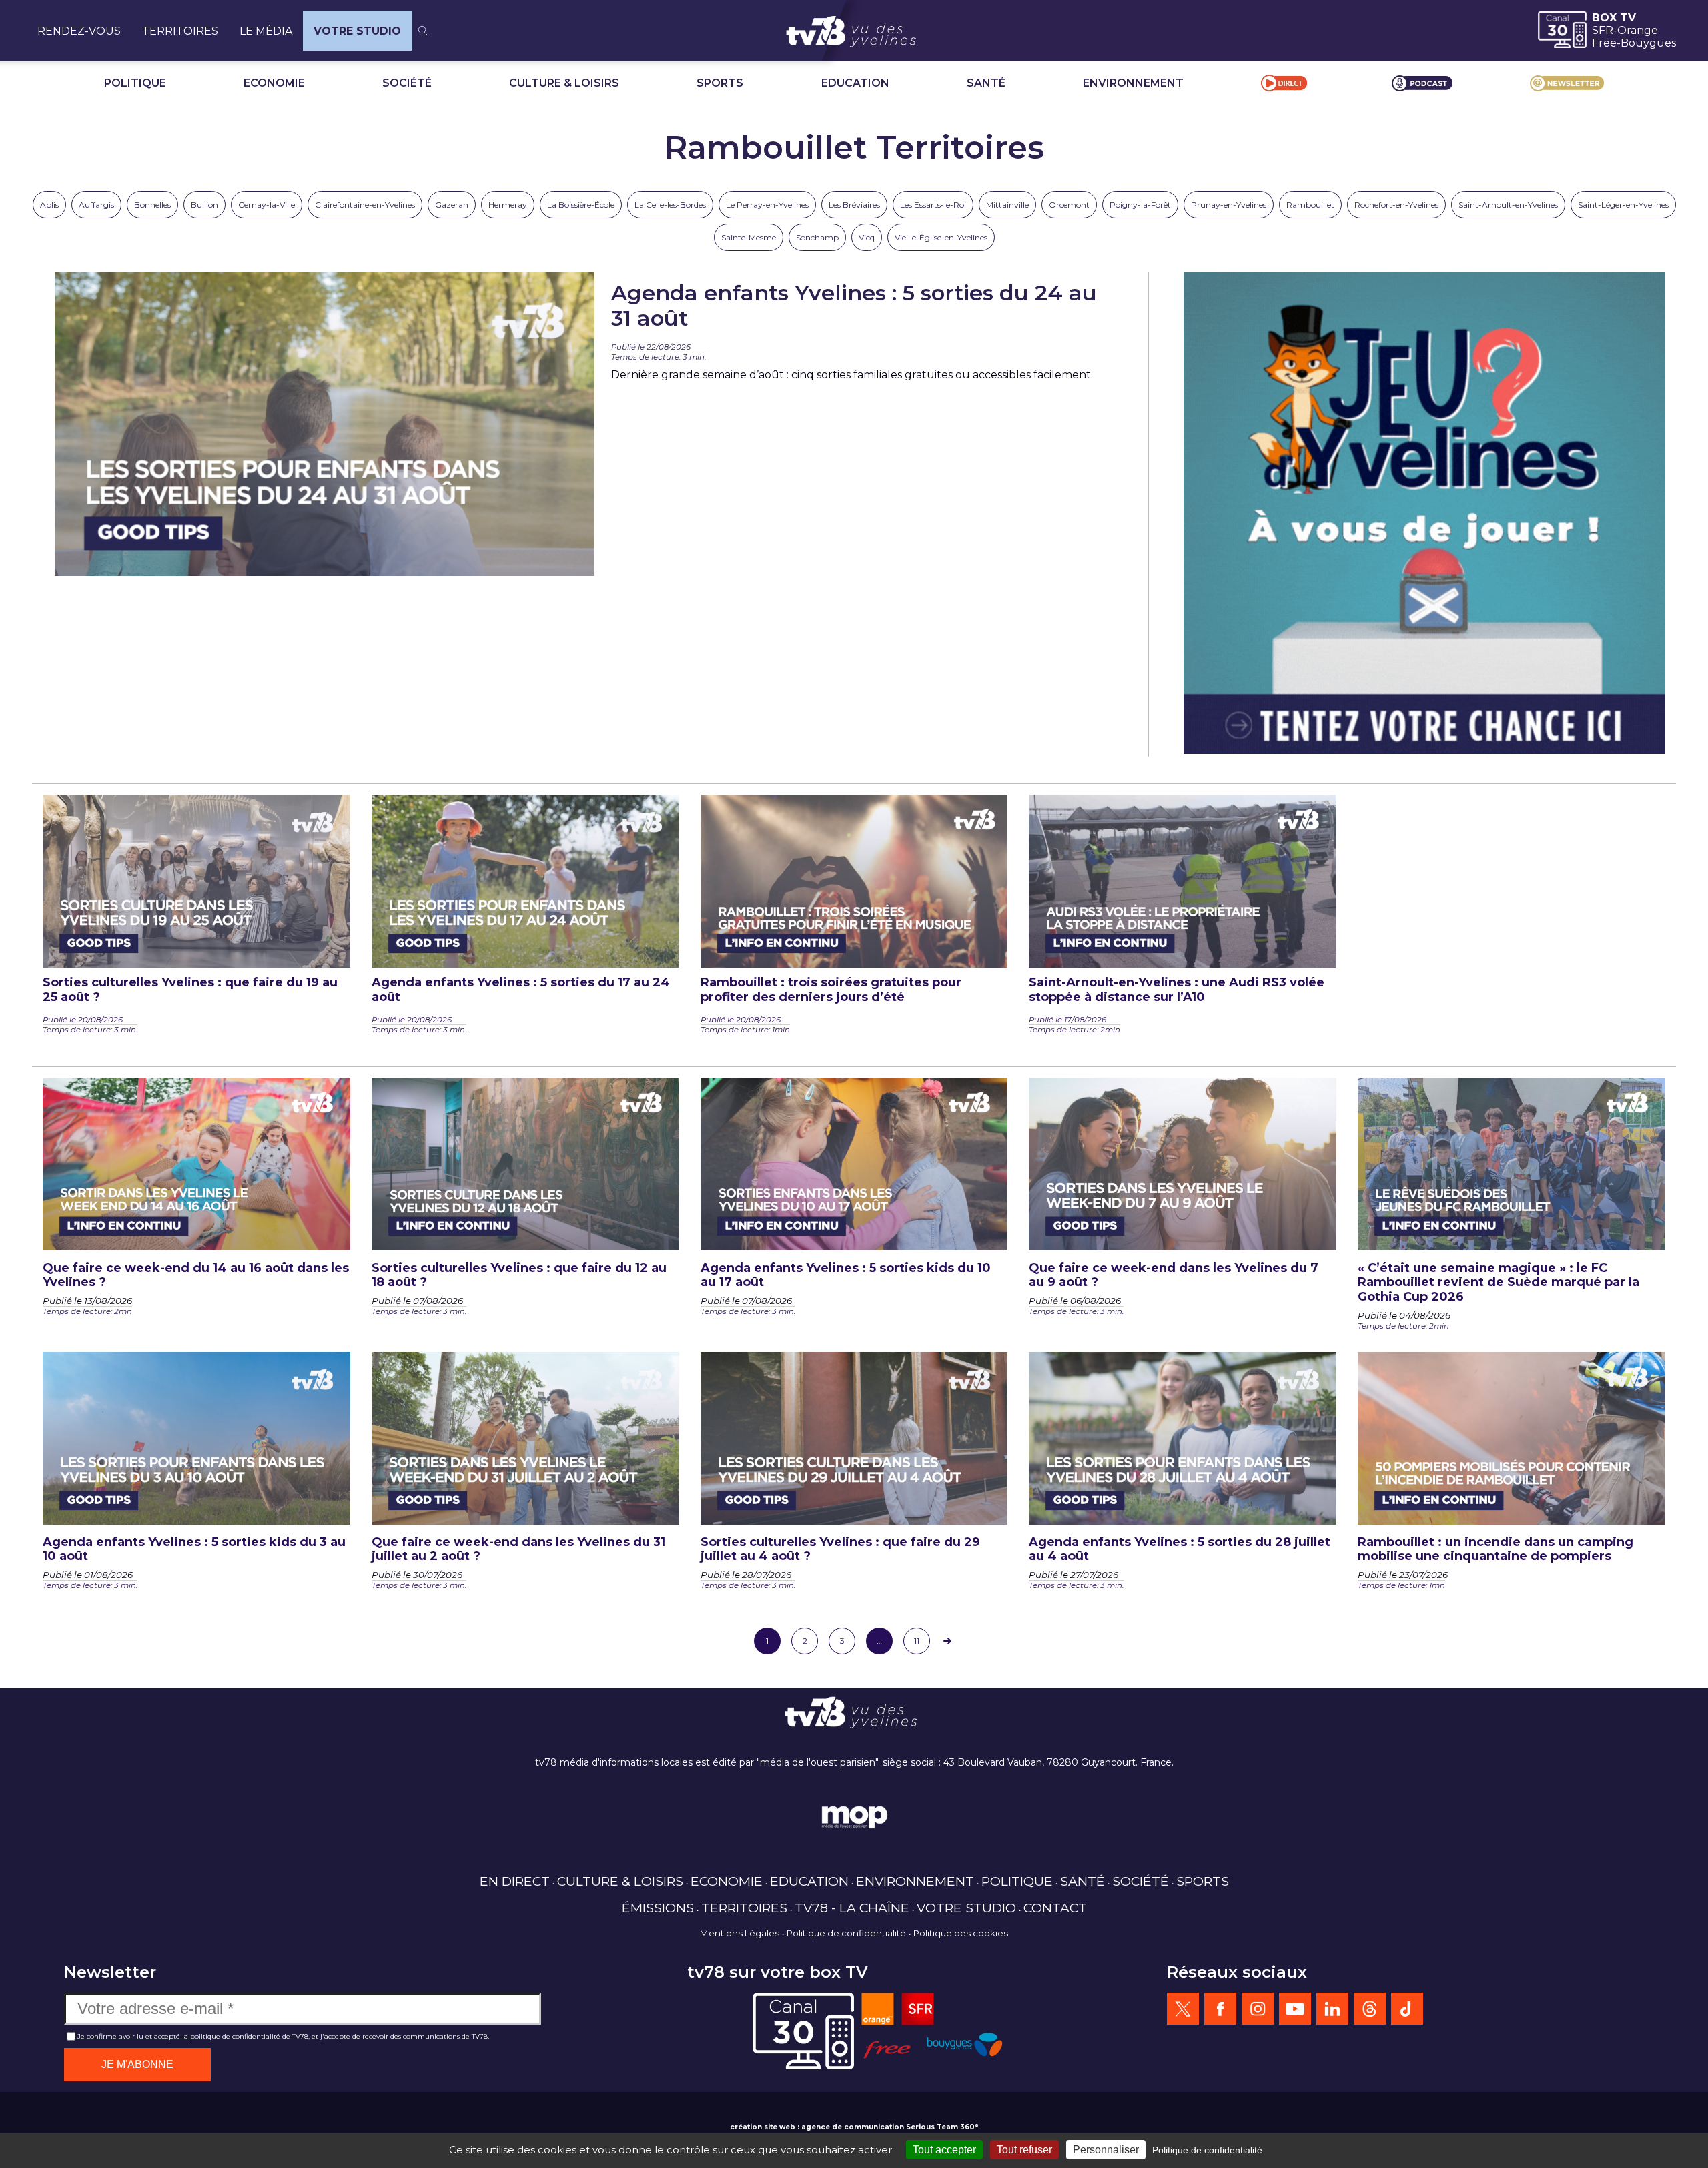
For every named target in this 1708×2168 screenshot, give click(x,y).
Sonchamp (817, 237)
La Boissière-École (581, 205)
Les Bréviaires (854, 205)
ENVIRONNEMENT (1133, 83)
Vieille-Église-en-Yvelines (941, 237)
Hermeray (508, 205)
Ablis (49, 205)
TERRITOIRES (180, 31)
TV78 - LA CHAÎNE (852, 1908)
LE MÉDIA (266, 31)
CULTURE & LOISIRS (564, 83)
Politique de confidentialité (846, 1933)
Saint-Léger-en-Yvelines (1623, 205)
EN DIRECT (515, 1881)
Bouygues (1648, 43)
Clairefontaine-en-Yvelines (365, 205)
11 (917, 1641)
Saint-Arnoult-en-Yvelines (1508, 205)
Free (1604, 43)
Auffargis (96, 205)
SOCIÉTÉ (407, 83)
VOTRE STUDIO (357, 31)
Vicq (867, 237)
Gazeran (452, 205)
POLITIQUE (135, 83)
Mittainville (1007, 205)
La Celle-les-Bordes (670, 205)
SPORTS (720, 83)
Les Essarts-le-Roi (933, 205)
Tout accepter (944, 2150)
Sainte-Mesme (749, 237)
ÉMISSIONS (658, 1908)
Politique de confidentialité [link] (1207, 2150)
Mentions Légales (740, 1933)
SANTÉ (986, 83)
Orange (1638, 30)
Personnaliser (1106, 2150)
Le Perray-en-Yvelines (767, 205)
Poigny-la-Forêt (1140, 205)
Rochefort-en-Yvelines (1396, 205)
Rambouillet (1310, 205)
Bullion (204, 205)
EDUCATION (855, 83)
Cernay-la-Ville (267, 205)
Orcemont (1069, 205)
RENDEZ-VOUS (79, 31)
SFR (1603, 30)
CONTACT (1055, 1908)
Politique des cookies (961, 1933)
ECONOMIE (274, 83)
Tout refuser (1024, 2150)
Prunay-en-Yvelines (1229, 205)
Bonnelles (152, 205)
